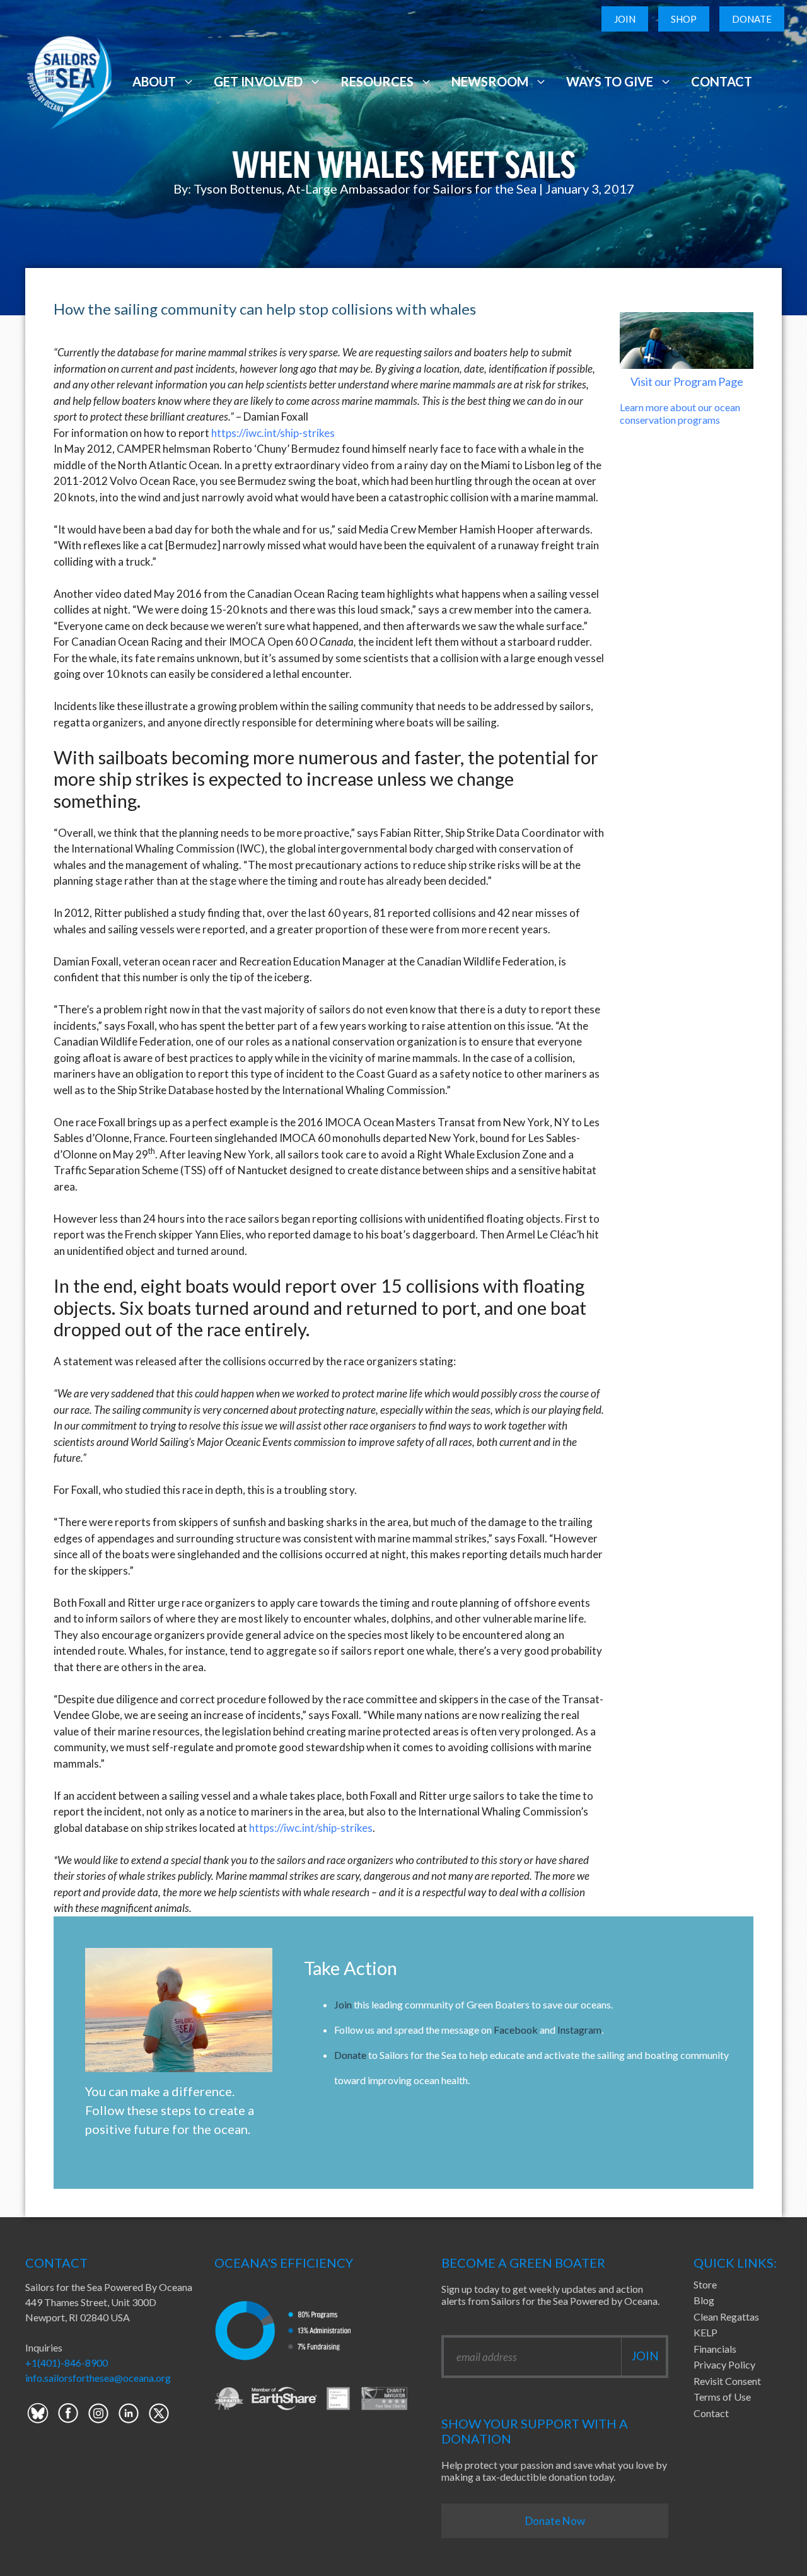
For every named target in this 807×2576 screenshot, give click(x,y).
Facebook (516, 2030)
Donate (752, 19)
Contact (722, 81)
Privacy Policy (724, 2364)
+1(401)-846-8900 (67, 2363)
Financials (715, 2349)
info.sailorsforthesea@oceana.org (98, 2378)
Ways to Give (610, 81)
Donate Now (555, 2521)
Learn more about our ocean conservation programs (680, 413)
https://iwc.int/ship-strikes (273, 433)
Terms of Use (722, 2397)
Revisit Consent (727, 2381)
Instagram (579, 2030)
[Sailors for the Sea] (69, 80)
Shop (684, 19)
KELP (705, 2332)
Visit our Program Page (687, 382)
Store (705, 2284)
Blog (704, 2300)
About (154, 81)
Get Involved (258, 81)
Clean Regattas (726, 2317)
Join (625, 19)
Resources (377, 81)
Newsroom (490, 81)
